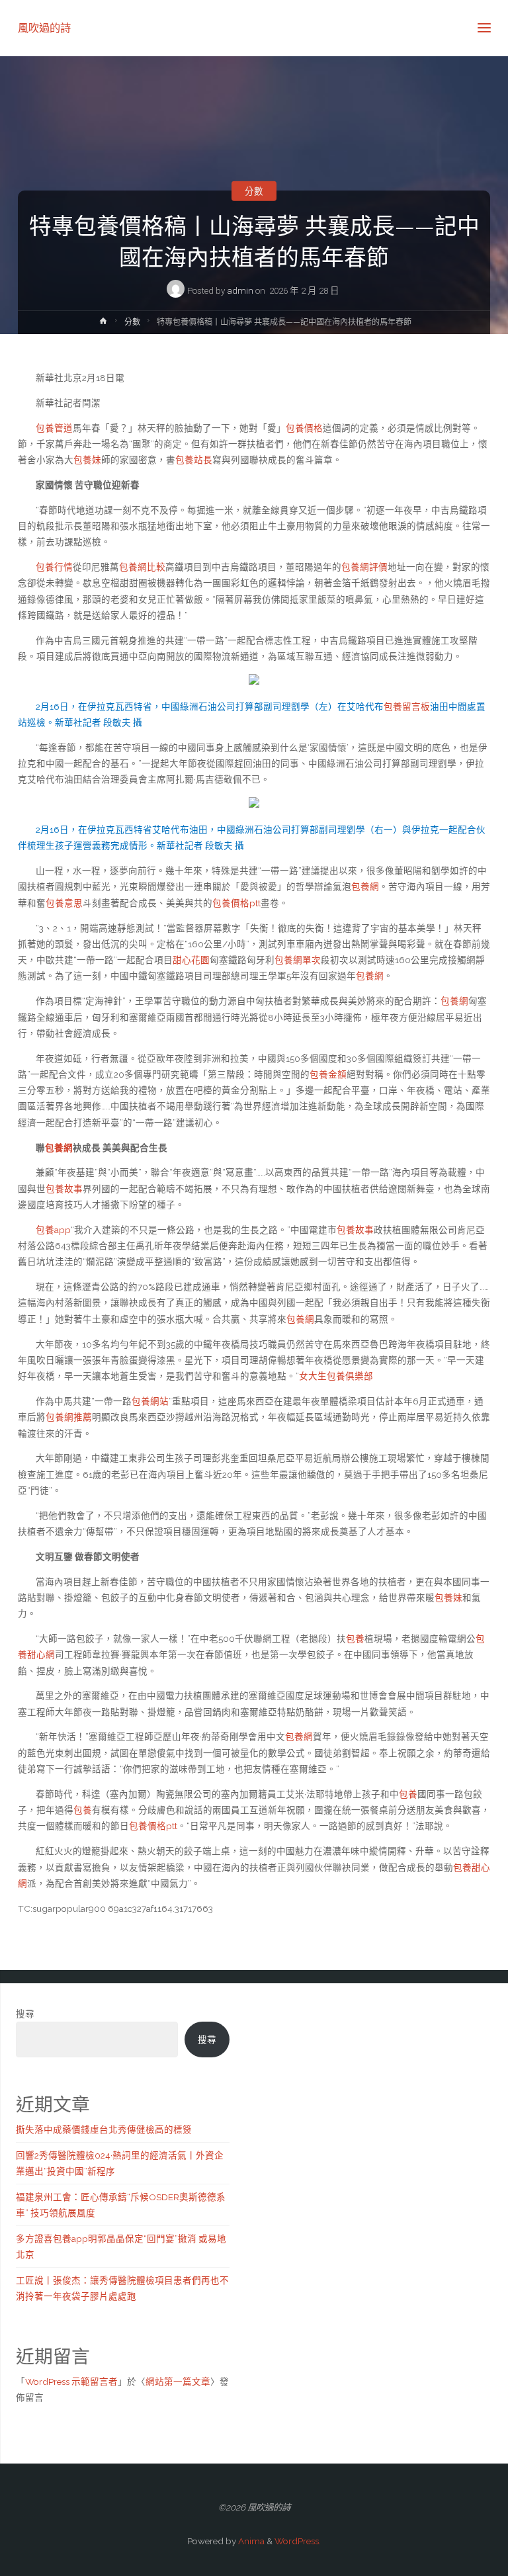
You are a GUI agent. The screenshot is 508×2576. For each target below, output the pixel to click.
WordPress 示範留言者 (71, 2382)
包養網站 (150, 1401)
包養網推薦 (69, 1417)
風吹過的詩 (44, 27)
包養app (53, 1230)
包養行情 (54, 567)
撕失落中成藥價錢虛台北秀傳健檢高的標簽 (104, 2129)
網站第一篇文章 (178, 2382)
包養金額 (328, 1074)
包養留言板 (407, 707)
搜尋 (25, 2014)
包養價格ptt (236, 903)
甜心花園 (191, 960)
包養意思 (64, 903)
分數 (254, 191)
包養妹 (87, 460)
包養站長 (194, 460)
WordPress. (298, 2541)
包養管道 (54, 428)
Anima (250, 2541)
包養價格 (304, 428)
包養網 (365, 886)
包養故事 (64, 1189)
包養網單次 (298, 960)
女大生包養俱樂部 (336, 1376)
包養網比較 (142, 567)
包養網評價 (364, 567)
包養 (355, 1639)
